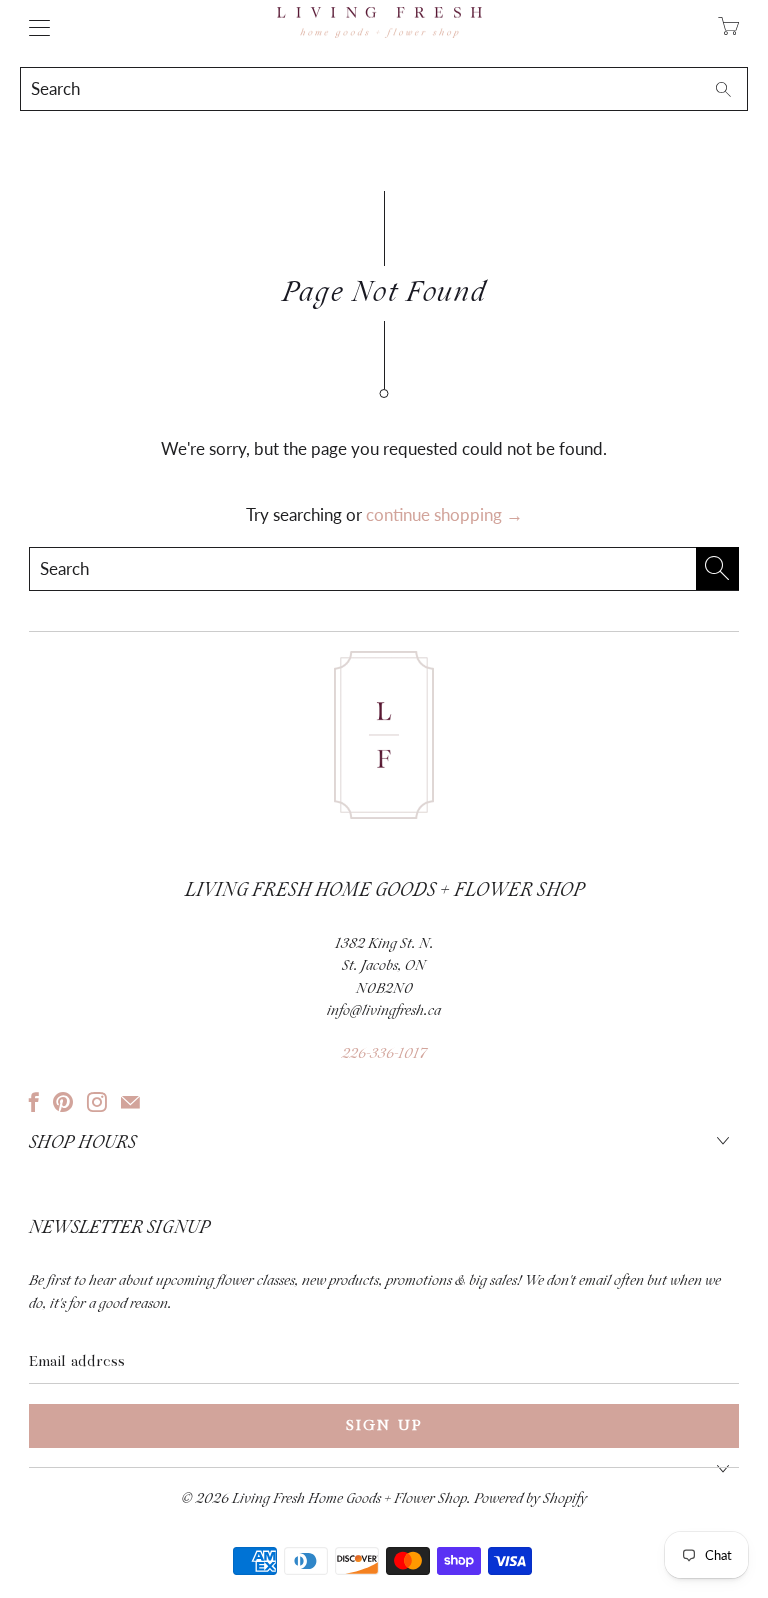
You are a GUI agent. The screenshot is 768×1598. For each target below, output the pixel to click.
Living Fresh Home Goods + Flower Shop (349, 1499)
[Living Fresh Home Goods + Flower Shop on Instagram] (97, 1102)
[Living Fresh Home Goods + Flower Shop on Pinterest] (63, 1102)
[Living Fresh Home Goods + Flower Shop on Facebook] (34, 1102)
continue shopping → (444, 514)
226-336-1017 (384, 1054)
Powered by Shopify (530, 1499)
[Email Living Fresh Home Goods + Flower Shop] (130, 1102)
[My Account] (34, 27)
